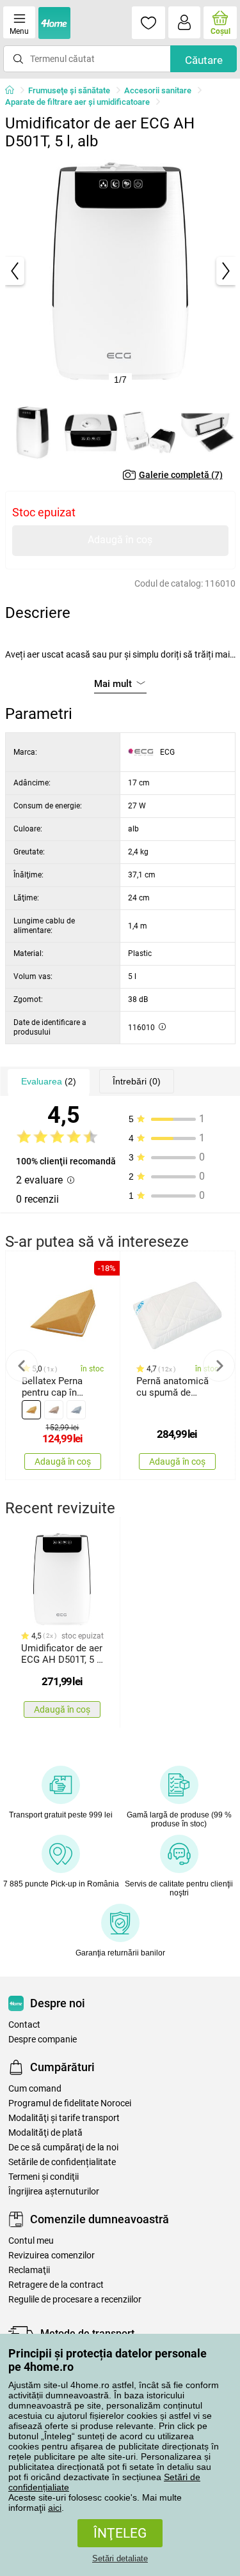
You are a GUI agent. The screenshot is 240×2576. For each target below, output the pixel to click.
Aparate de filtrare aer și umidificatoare (77, 102)
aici (55, 2508)
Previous (22, 1366)
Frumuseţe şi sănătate (69, 90)
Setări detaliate (120, 2558)
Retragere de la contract (56, 2285)
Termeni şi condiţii (44, 2177)
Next (219, 1366)
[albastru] (76, 1410)
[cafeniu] (54, 1410)
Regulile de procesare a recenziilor (75, 2300)
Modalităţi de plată (45, 2133)
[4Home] (14, 91)
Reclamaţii (29, 2270)
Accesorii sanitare (158, 90)
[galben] (31, 1410)
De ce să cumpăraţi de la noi (63, 2148)
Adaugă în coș (120, 540)
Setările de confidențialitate (62, 2162)
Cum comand (35, 2089)
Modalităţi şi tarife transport (64, 2118)
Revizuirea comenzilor (52, 2256)
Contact (24, 2025)
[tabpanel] (120, 271)
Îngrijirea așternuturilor (54, 2192)
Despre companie (43, 2040)
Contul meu (31, 2241)
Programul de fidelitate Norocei (70, 2103)
